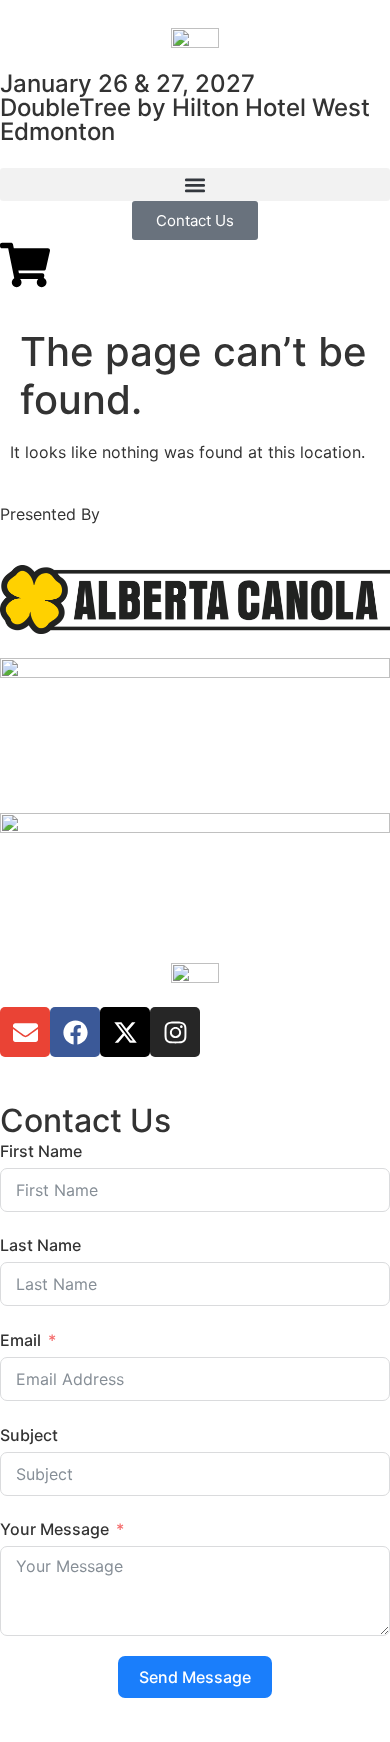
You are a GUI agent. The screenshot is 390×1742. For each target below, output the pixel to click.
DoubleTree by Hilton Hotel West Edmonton (185, 119)
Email (20, 1340)
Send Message (195, 1677)
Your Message (54, 1529)
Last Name (40, 1245)
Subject (29, 1435)
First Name (41, 1151)
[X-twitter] (125, 1032)
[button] (195, 184)
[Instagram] (175, 1032)
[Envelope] (25, 1032)
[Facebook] (75, 1032)
